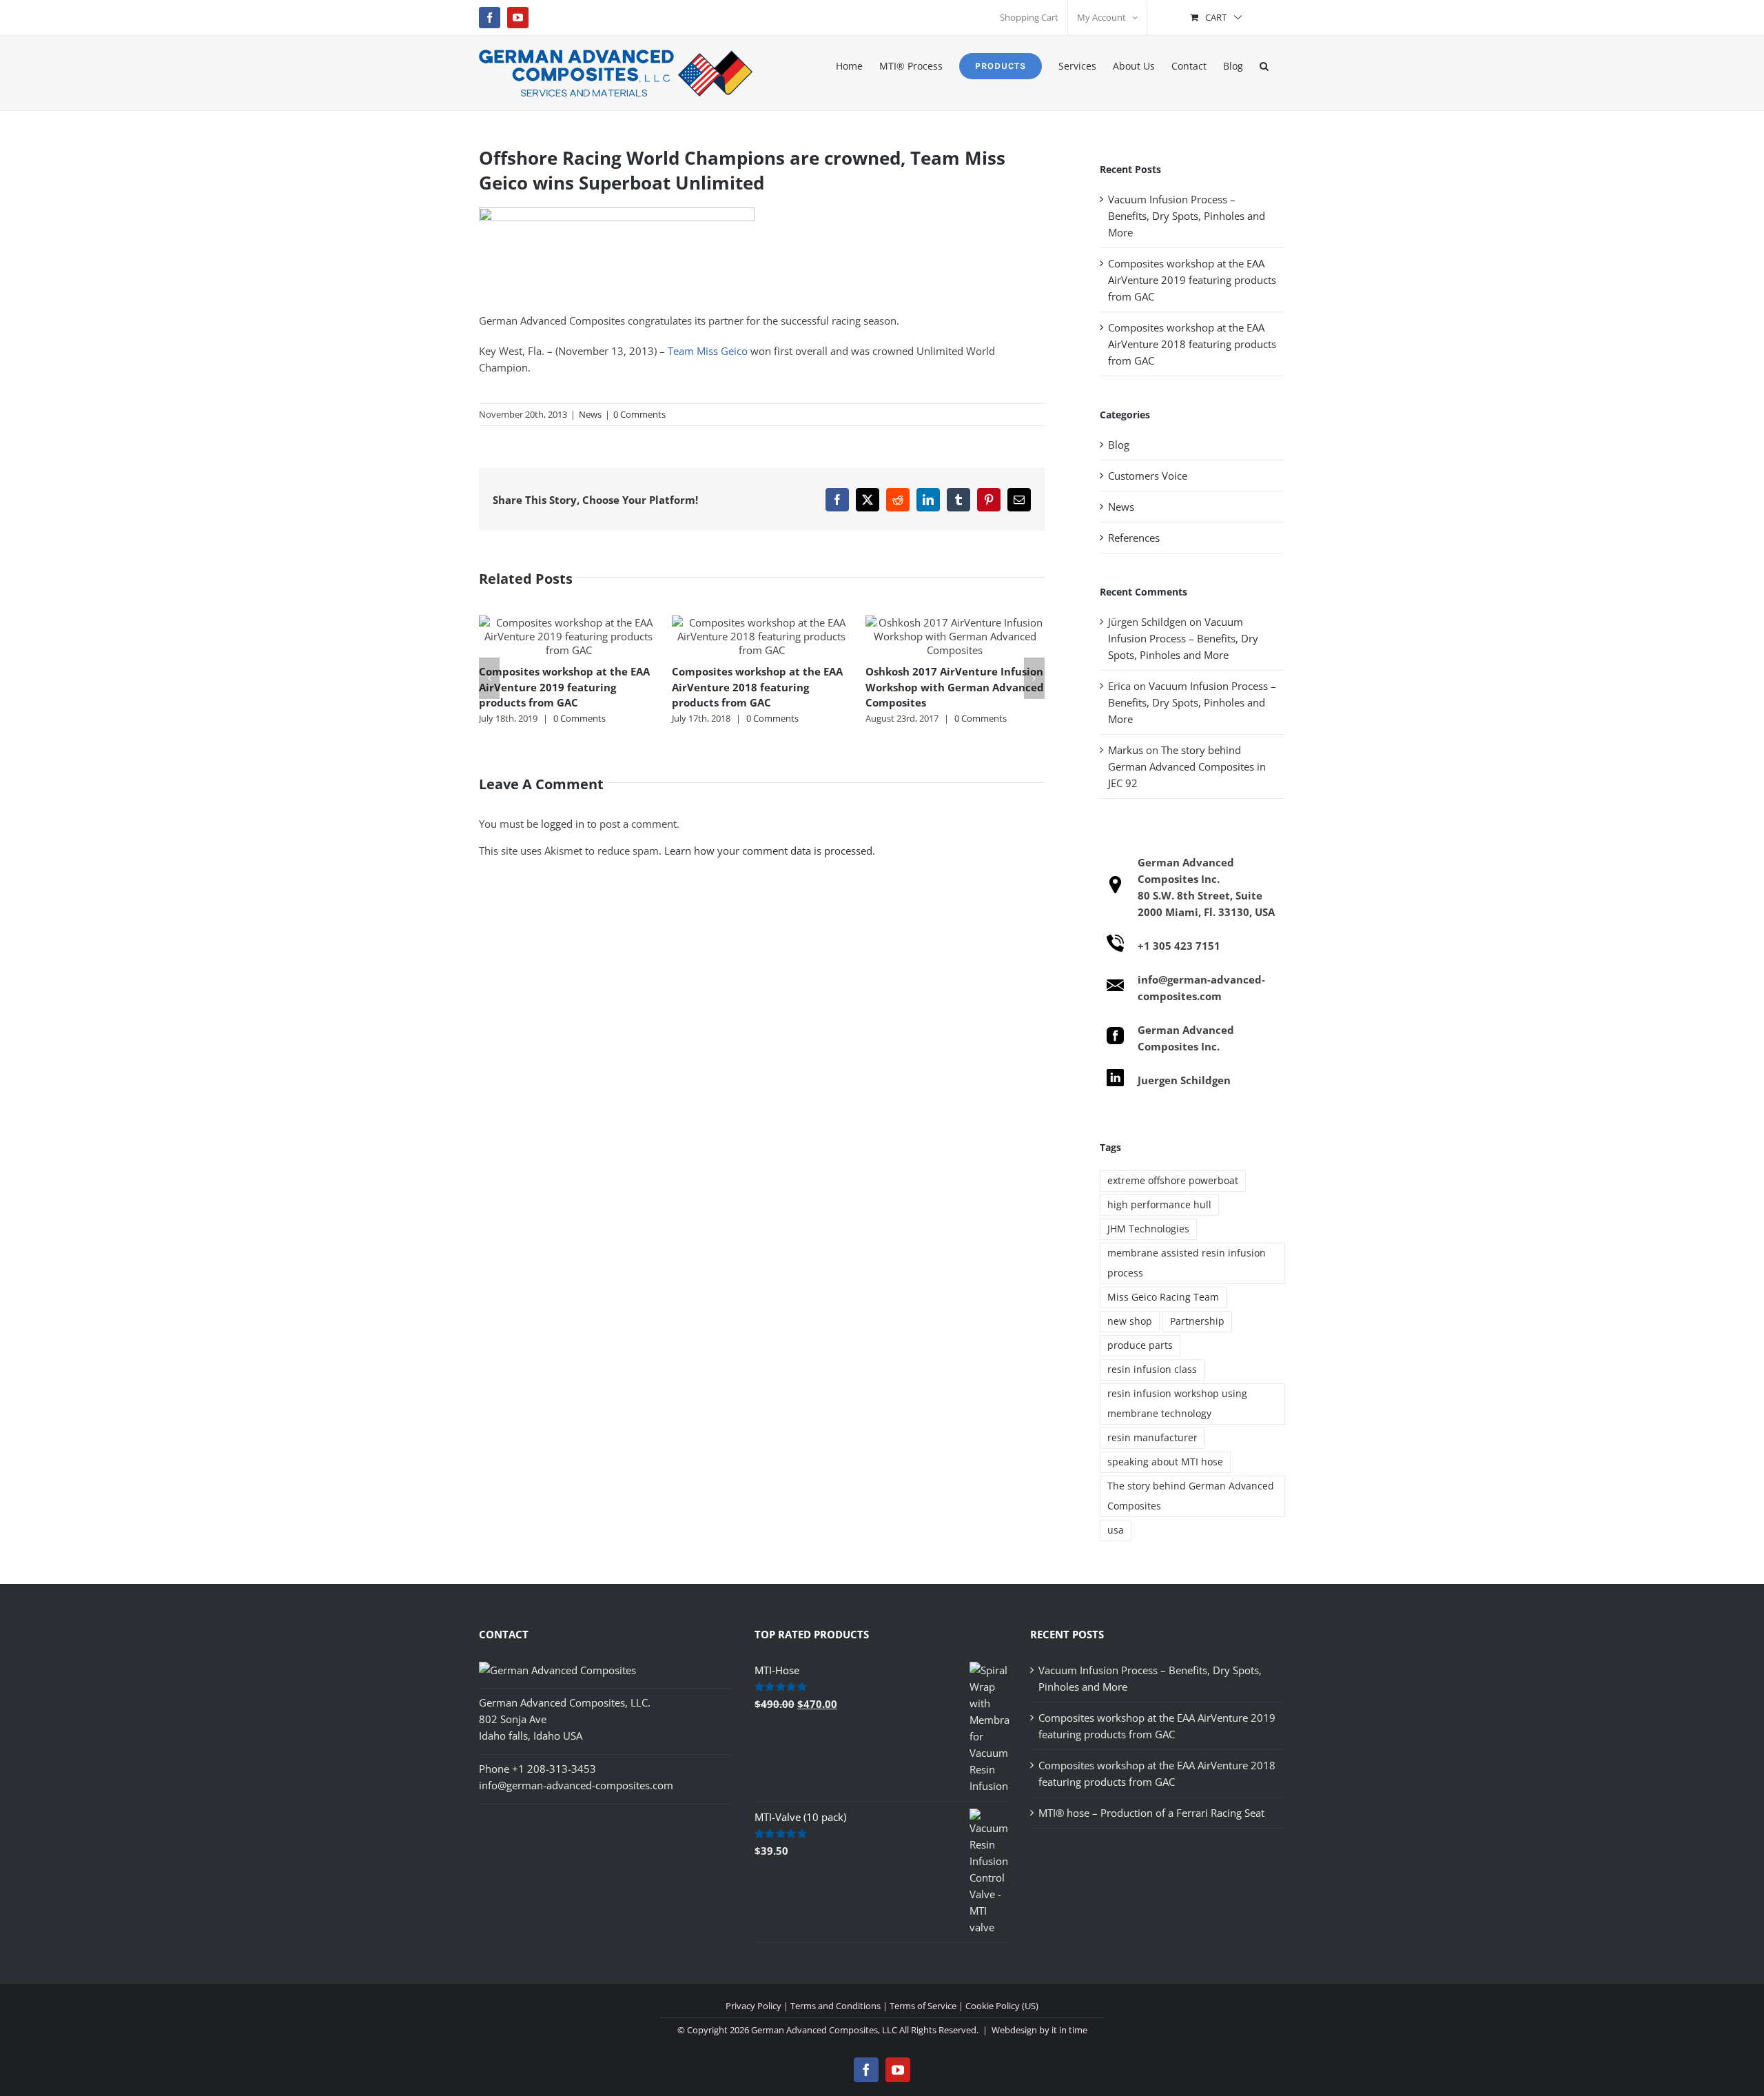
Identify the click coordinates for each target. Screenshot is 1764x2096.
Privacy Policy (753, 2006)
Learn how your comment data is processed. (770, 851)
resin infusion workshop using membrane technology (1177, 1404)
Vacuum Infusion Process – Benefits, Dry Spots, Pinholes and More (1187, 216)
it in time (1069, 2030)
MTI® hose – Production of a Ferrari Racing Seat (1151, 1813)
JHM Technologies (1148, 1229)
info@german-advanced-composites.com (576, 1785)
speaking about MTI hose (1165, 1462)
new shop (1130, 1321)
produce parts (1140, 1345)
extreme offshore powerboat (1173, 1181)
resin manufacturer (1152, 1438)
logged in (563, 824)
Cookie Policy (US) (1002, 2006)
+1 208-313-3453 (554, 1769)
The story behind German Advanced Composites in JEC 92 (1187, 766)
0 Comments (639, 414)
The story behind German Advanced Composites (1191, 1496)
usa (1116, 1530)
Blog (1119, 445)
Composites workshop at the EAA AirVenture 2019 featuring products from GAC (564, 687)
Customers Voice (1148, 476)
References (1134, 538)
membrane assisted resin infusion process (1187, 1263)
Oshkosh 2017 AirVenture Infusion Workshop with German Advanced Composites (955, 687)
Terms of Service (923, 2006)
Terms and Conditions (835, 2006)
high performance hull (1159, 1205)
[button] (1264, 65)
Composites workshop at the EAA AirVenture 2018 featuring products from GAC (757, 687)
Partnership (1197, 1321)
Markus (1126, 750)
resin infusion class (1152, 1370)
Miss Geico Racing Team (1163, 1297)
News (590, 414)
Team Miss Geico (708, 351)
